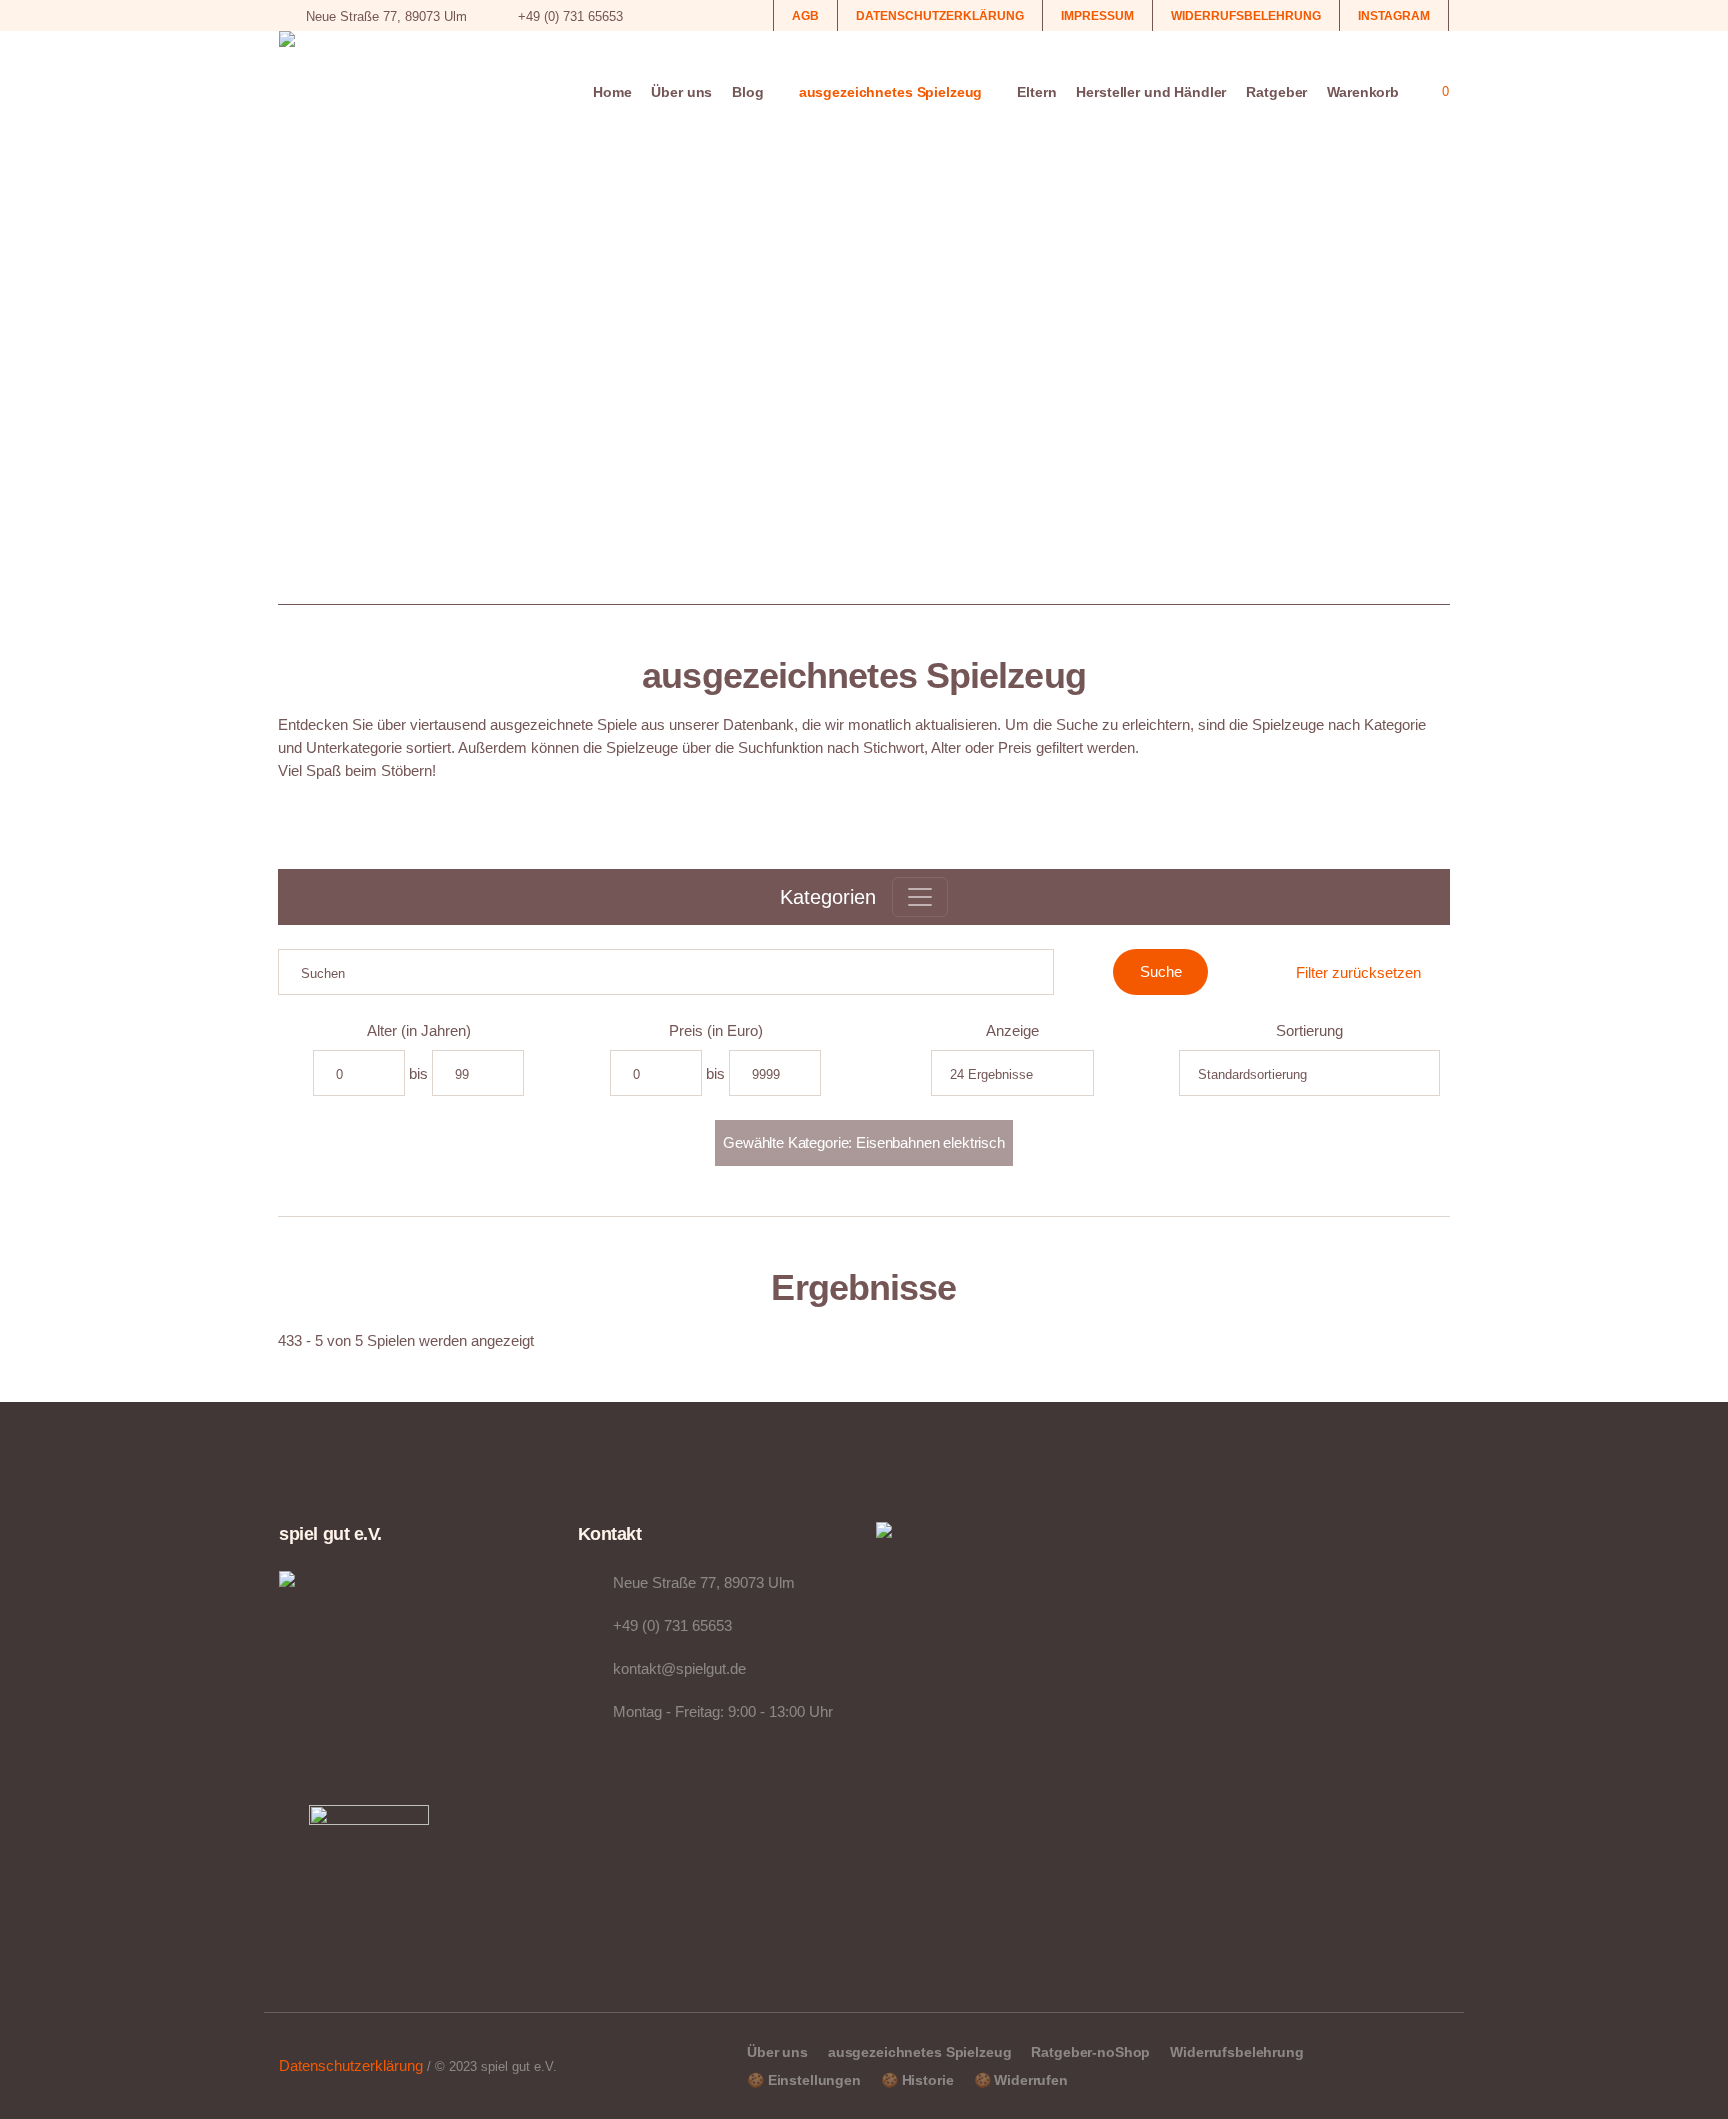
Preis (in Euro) (716, 1030)
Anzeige (1012, 1030)
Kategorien (828, 897)
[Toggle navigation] (920, 897)
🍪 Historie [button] (917, 2080)
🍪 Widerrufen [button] (1021, 2080)
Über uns (777, 2052)
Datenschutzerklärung (351, 2065)
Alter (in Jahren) (419, 1030)
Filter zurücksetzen (1358, 972)
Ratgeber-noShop (1090, 2052)
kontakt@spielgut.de (679, 1668)
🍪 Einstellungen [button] (804, 2080)
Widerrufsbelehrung (1236, 2052)
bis (418, 1073)
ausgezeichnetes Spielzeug (920, 2052)
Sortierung (1309, 1030)
